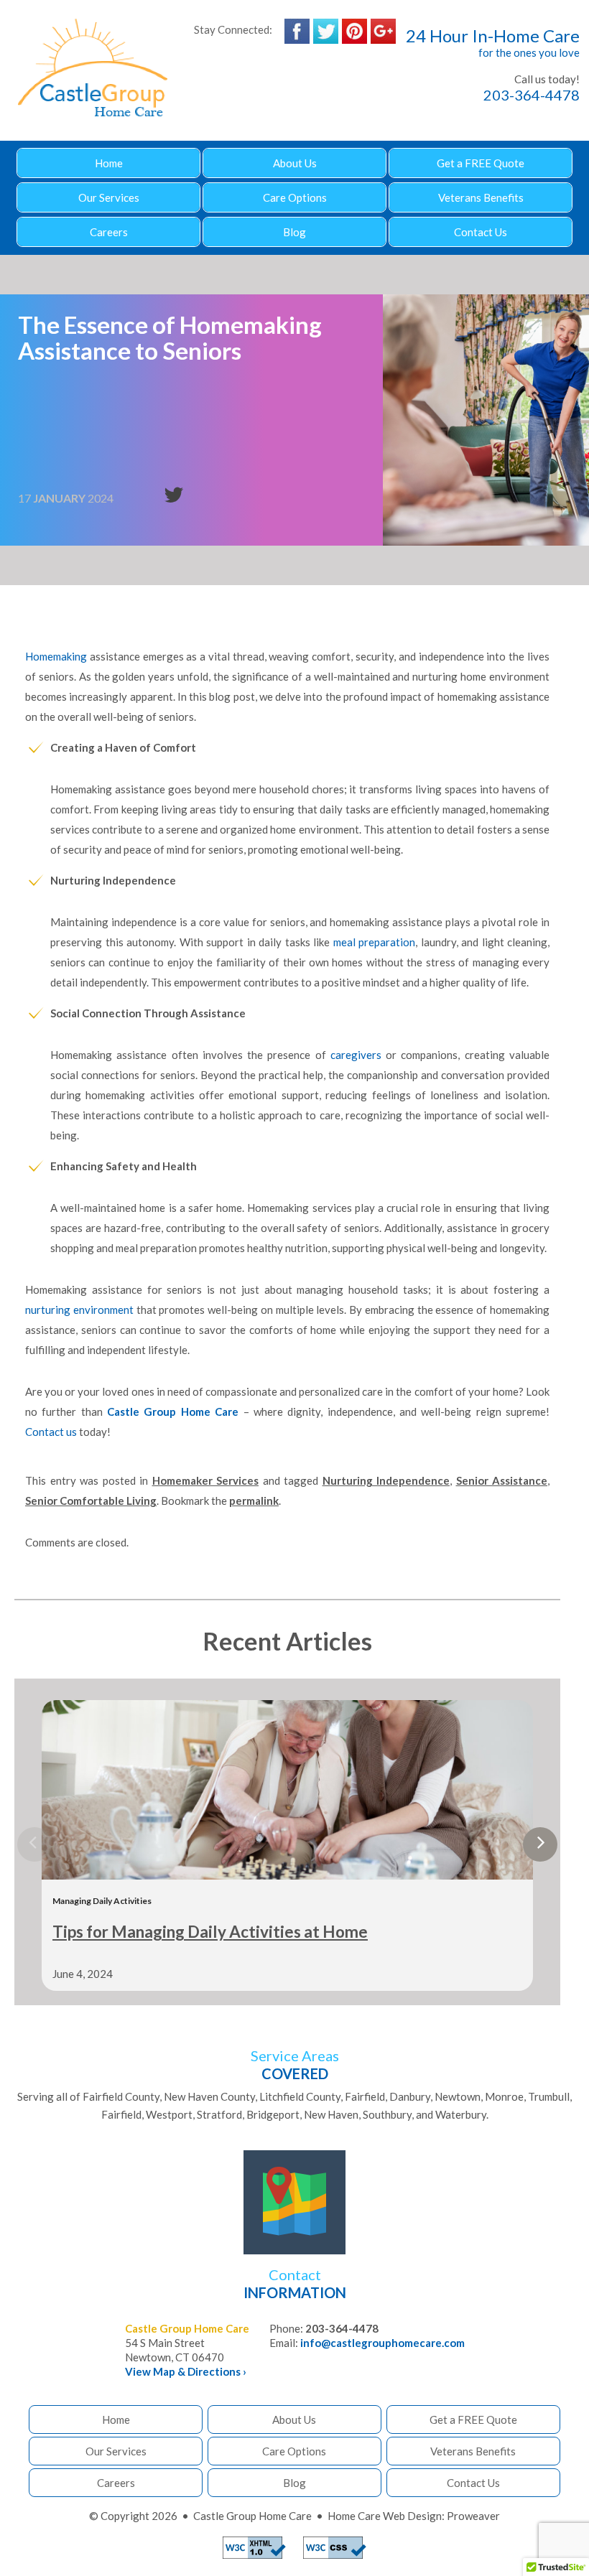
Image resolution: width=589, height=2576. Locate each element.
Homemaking (56, 656)
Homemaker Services (206, 1480)
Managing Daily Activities (102, 1901)
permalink (254, 1501)
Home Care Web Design (385, 2516)
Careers (109, 232)
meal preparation (375, 942)
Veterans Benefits (481, 197)
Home (109, 163)
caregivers (356, 1055)
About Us (295, 163)
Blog (294, 232)
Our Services (109, 197)
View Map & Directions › (186, 2371)
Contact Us (481, 232)
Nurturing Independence (386, 1480)
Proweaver (473, 2516)
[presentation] (540, 1847)
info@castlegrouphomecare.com (382, 2343)
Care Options (295, 197)
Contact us (51, 1432)
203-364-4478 (532, 95)
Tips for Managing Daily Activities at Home (210, 1932)
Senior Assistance (502, 1480)
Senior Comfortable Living (91, 1501)
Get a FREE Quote (481, 163)
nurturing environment (79, 1310)
